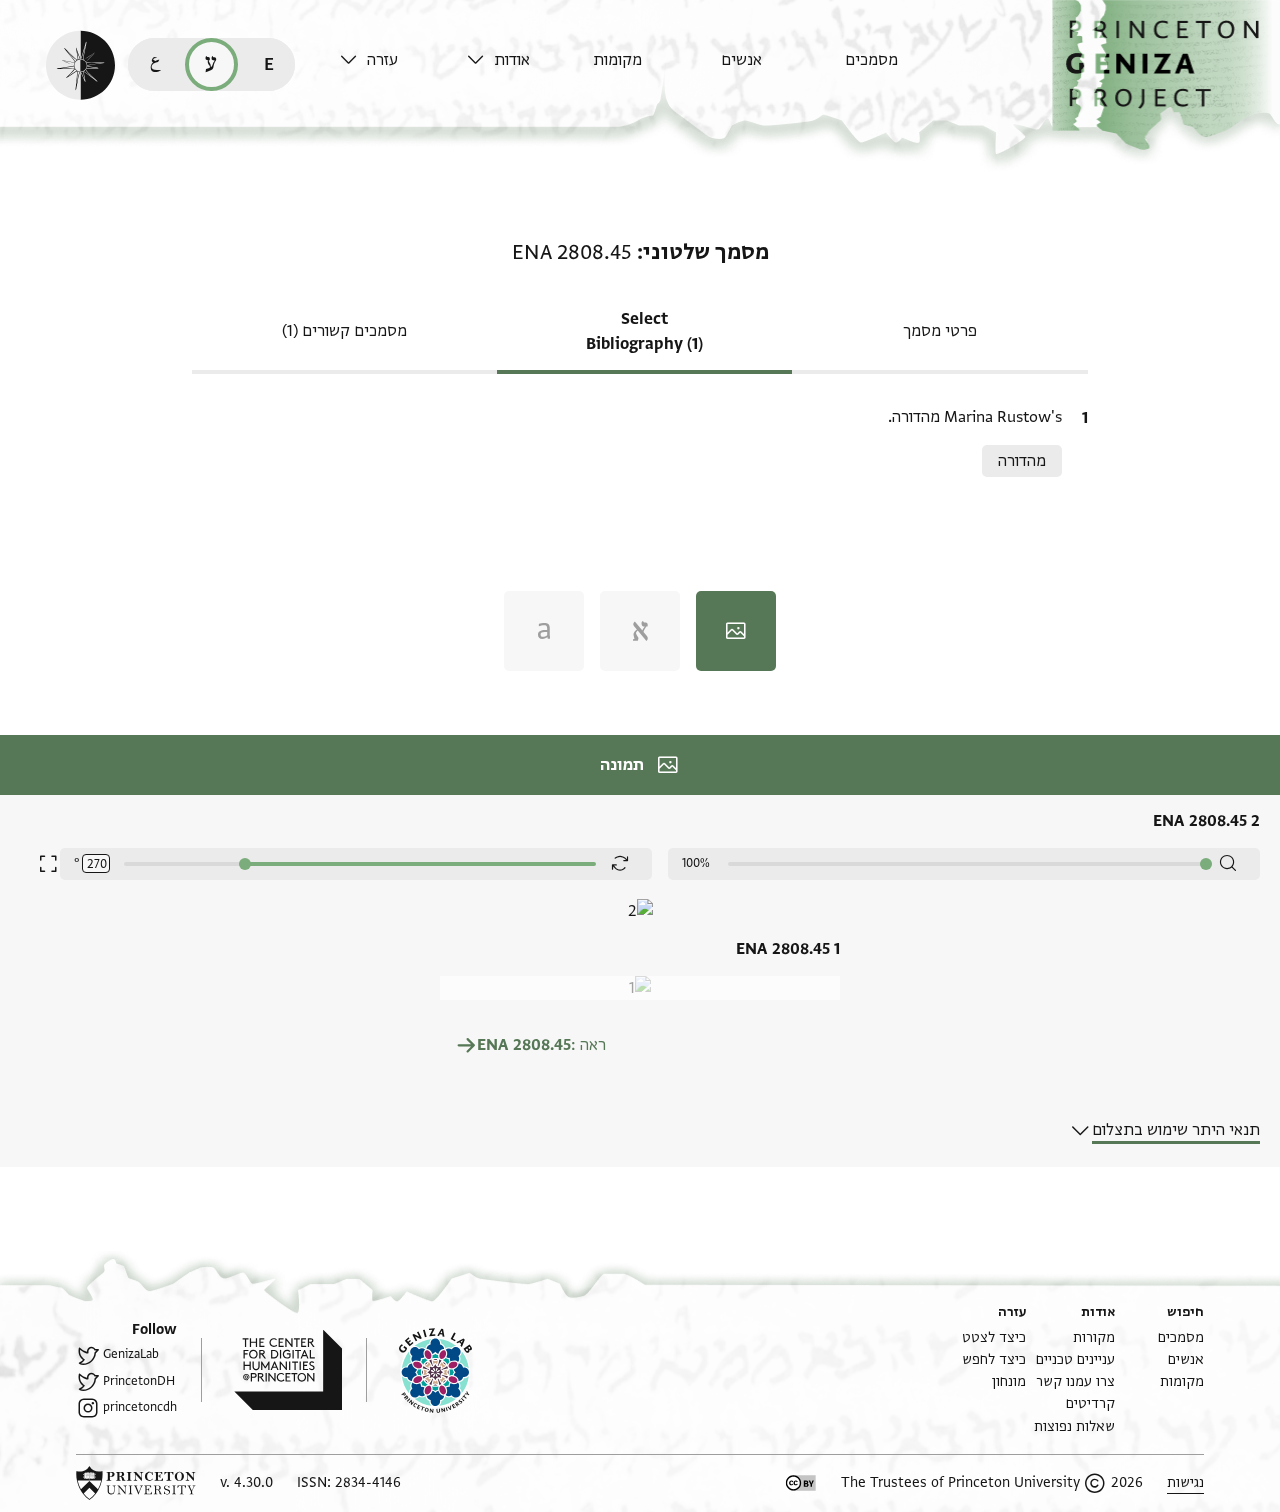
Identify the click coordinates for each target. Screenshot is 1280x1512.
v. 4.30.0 (246, 1482)
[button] (1166, 75)
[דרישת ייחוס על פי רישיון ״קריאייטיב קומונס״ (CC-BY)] (801, 1483)
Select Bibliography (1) (644, 331)
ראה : (541, 1045)
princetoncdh (140, 1407)
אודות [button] (512, 60)
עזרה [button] (382, 60)
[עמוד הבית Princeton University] (136, 1483)
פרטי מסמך (940, 331)
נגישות (1185, 1482)
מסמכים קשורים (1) (344, 331)
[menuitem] (903, 69)
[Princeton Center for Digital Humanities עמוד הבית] (271, 1370)
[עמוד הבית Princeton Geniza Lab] (419, 1370)
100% (696, 863)
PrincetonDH (139, 1381)
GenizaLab (131, 1354)
